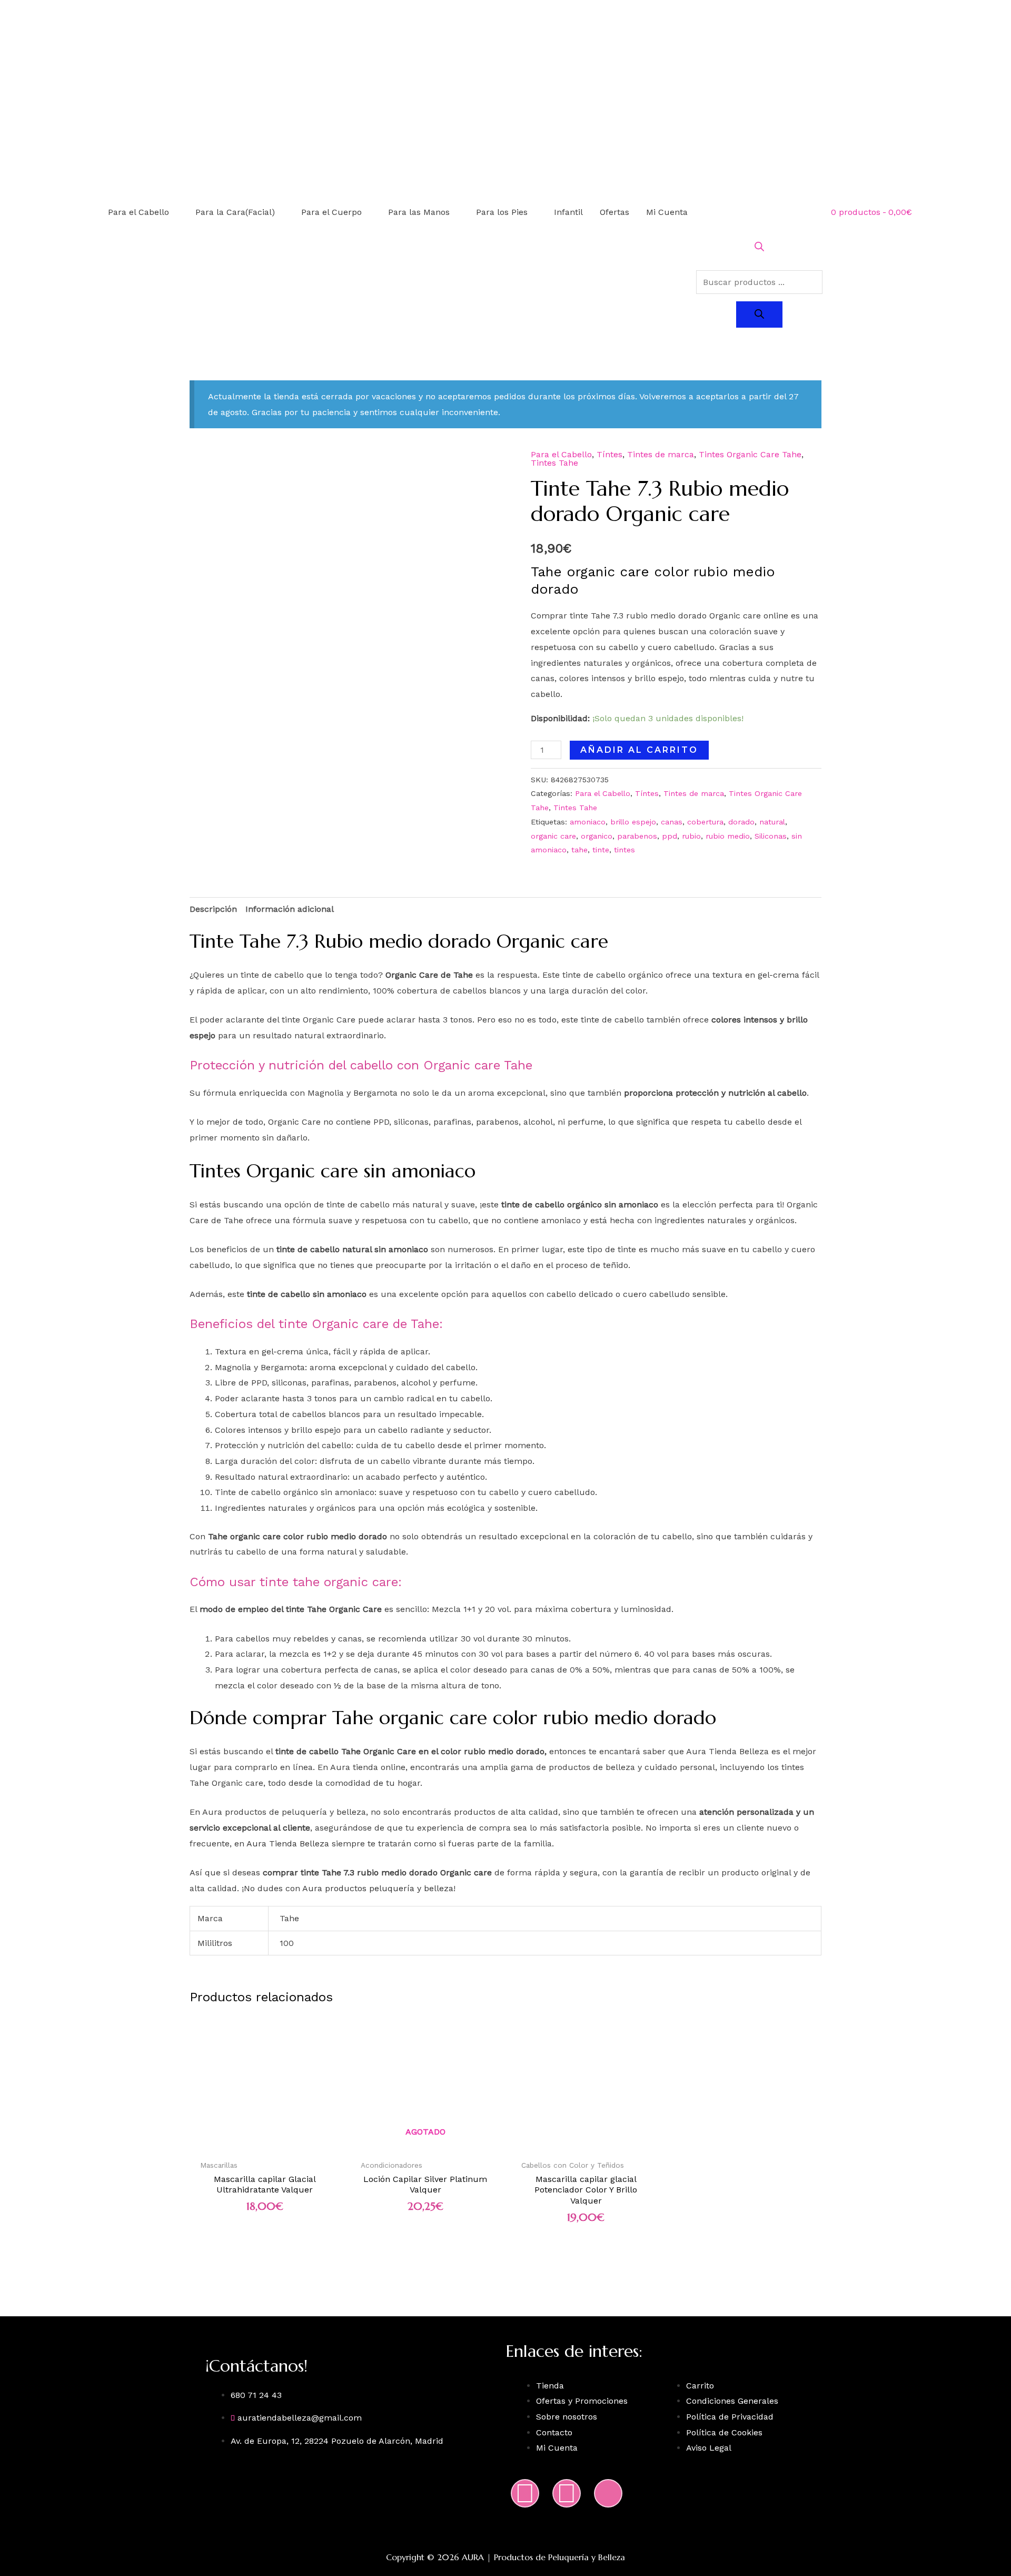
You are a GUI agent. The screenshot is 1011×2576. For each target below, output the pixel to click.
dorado (741, 822)
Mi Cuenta (667, 212)
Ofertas (614, 212)
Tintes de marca (661, 454)
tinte (601, 850)
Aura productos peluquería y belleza (378, 1888)
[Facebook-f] (567, 2493)
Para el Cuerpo (331, 212)
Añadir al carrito (639, 750)
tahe (579, 850)
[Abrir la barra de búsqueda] (759, 248)
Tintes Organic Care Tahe (750, 454)
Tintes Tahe (554, 463)
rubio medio (728, 836)
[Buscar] (759, 314)
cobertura (705, 822)
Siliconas (771, 836)
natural (772, 822)
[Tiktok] (608, 2493)
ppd (670, 836)
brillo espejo (633, 822)
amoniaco (588, 822)
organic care (553, 836)
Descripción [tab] (213, 909)
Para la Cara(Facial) (235, 212)
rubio (691, 836)
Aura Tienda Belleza (288, 1843)
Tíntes (609, 454)
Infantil (568, 212)
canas (672, 822)
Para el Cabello (138, 212)
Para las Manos (419, 212)
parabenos (637, 836)
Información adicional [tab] (290, 909)
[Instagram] (525, 2493)
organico (597, 836)
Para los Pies (502, 212)
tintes (625, 850)
